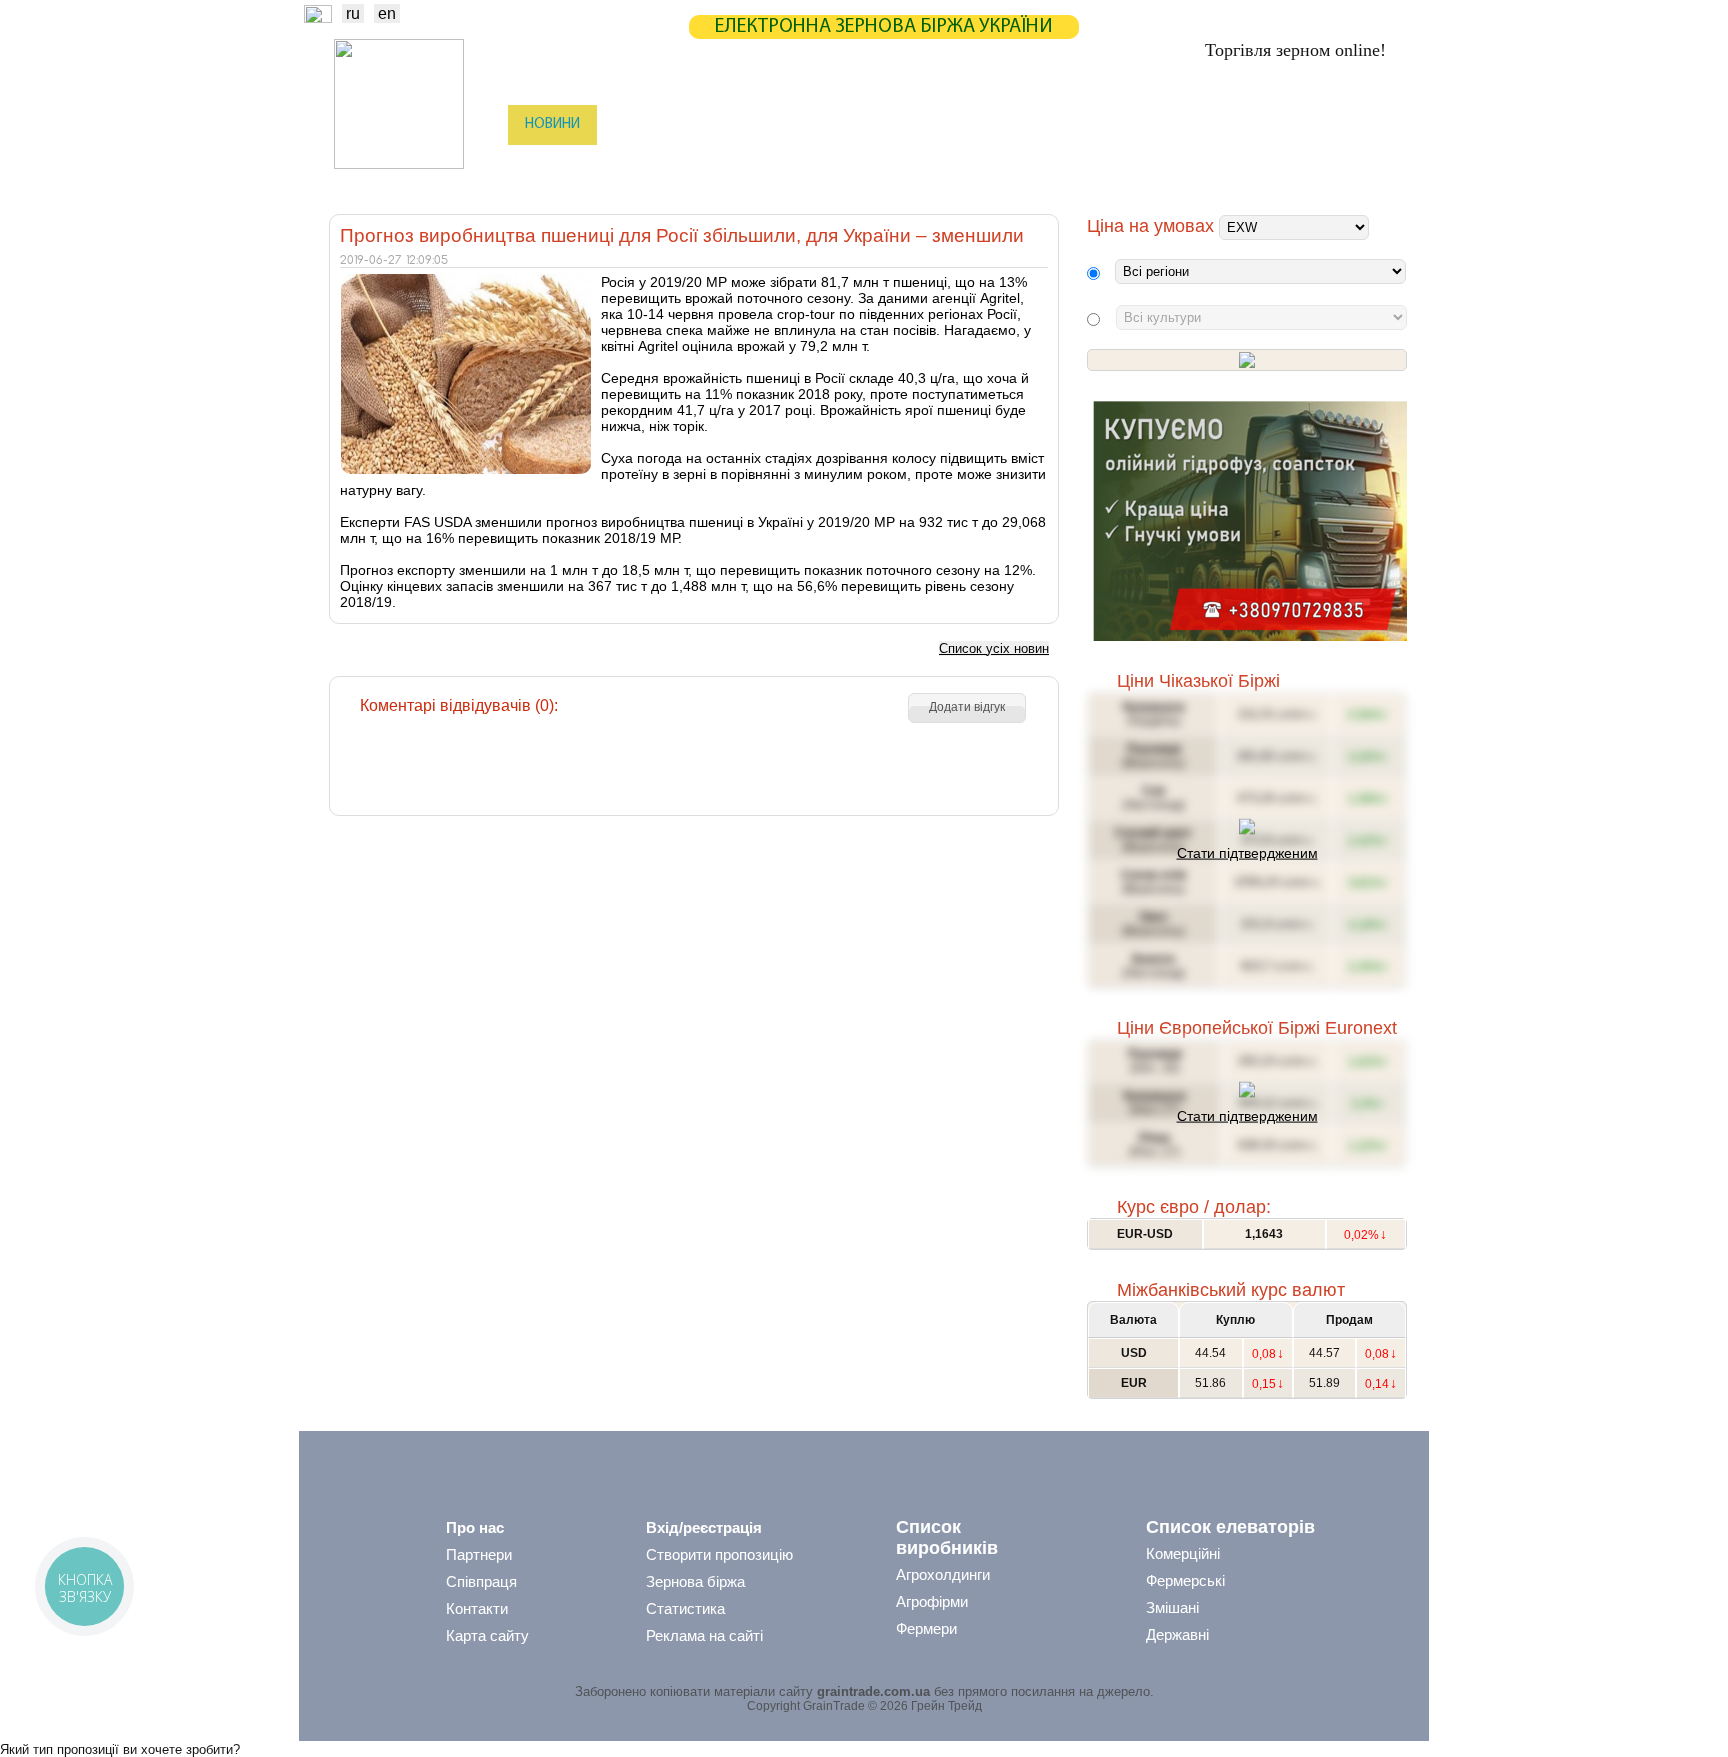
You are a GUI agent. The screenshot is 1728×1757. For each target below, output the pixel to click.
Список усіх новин (994, 648)
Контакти (477, 1608)
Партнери (1026, 124)
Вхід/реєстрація (704, 1527)
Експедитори (863, 165)
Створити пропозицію (719, 1554)
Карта (822, 124)
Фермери (926, 1628)
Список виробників (947, 1537)
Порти (959, 165)
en (387, 13)
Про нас (475, 1527)
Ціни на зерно (1140, 124)
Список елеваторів (1230, 1527)
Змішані (1172, 1607)
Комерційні (1183, 1553)
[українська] (318, 17)
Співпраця (481, 1581)
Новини (552, 124)
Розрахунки (917, 124)
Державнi (1177, 1634)
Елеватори (755, 165)
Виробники (653, 165)
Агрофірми (932, 1601)
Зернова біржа (695, 1581)
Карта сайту (487, 1635)
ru (353, 13)
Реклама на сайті (704, 1635)
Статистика (727, 124)
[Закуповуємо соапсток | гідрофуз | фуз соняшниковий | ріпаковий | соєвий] (1249, 636)
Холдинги (1147, 165)
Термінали (1047, 165)
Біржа (633, 124)
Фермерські (1185, 1580)
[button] (967, 708)
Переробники (1254, 165)
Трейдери (555, 165)
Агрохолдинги (943, 1574)
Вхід (1372, 126)
